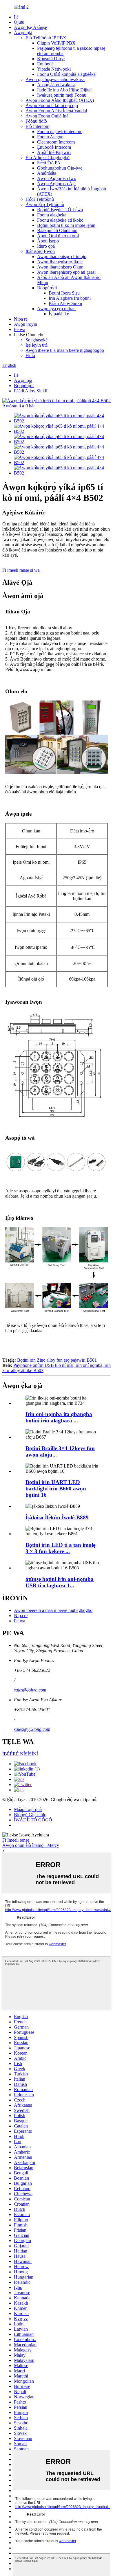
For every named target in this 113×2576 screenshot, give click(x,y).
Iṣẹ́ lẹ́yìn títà (37, 345)
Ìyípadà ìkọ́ (59, 314)
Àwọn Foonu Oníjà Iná (47, 116)
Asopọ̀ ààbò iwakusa (56, 85)
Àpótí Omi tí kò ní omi (58, 236)
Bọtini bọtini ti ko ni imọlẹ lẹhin (66, 225)
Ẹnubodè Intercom (54, 147)
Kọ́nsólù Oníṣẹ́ (51, 59)
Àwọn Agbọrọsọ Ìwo (57, 178)
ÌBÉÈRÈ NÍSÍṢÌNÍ (20, 1754)
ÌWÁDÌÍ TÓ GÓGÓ (33, 1820)
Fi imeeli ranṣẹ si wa (21, 570)
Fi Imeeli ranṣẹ (16, 1840)
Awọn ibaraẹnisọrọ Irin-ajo (62, 257)
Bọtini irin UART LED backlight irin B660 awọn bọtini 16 (56, 1489)
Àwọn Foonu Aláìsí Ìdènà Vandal (56, 111)
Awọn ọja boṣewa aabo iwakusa (55, 79)
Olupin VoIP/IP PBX (56, 43)
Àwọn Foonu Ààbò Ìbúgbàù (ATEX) (60, 100)
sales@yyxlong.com (32, 1729)
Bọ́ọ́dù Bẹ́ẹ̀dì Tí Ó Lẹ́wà (60, 210)
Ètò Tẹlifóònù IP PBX (46, 38)
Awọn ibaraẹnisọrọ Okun (60, 267)
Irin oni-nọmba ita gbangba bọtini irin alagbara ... (59, 1417)
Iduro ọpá (46, 246)
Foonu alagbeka (52, 215)
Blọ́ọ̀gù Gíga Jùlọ (30, 1815)
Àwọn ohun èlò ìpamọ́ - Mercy (31, 1845)
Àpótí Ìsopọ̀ (48, 241)
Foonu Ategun (50, 137)
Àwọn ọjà (23, 33)
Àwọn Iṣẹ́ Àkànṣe (30, 27)
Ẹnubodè (45, 64)
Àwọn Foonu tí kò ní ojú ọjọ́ (52, 105)
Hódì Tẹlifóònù (40, 199)
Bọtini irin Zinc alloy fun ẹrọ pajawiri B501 (57, 1360)
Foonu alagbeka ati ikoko (60, 220)
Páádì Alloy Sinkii (65, 303)
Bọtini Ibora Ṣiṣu (64, 293)
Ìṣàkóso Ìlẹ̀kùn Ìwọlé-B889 (57, 1517)
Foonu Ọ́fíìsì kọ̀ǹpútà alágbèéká (66, 74)
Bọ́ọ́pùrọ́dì (47, 288)
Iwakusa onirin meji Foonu (62, 95)
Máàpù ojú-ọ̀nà (28, 1809)
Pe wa (20, 329)
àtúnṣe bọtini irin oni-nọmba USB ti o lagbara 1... (60, 1582)
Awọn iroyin (25, 324)
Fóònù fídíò (36, 121)
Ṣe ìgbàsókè (37, 340)
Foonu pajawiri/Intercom (60, 132)
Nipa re (21, 319)
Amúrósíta (47, 173)
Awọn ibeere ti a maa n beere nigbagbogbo (65, 350)
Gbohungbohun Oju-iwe (60, 168)
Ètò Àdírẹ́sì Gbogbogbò (48, 158)
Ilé (16, 17)
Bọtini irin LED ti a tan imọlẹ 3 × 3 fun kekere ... (60, 1548)
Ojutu (19, 22)
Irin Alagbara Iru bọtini (70, 298)
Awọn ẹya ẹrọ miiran (56, 309)
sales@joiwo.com (30, 1690)
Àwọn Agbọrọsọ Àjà (56, 184)
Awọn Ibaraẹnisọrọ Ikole (60, 262)
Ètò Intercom (37, 126)
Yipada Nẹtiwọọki (54, 69)
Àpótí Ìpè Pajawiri (54, 152)
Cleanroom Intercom (56, 142)
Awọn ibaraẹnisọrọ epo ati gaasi (66, 272)
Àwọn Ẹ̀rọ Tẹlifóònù (45, 204)
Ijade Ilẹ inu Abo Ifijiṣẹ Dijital (64, 90)
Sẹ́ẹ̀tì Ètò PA (49, 163)
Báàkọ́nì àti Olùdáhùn (57, 230)
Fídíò (30, 355)
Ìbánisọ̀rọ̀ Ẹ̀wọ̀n (40, 251)
